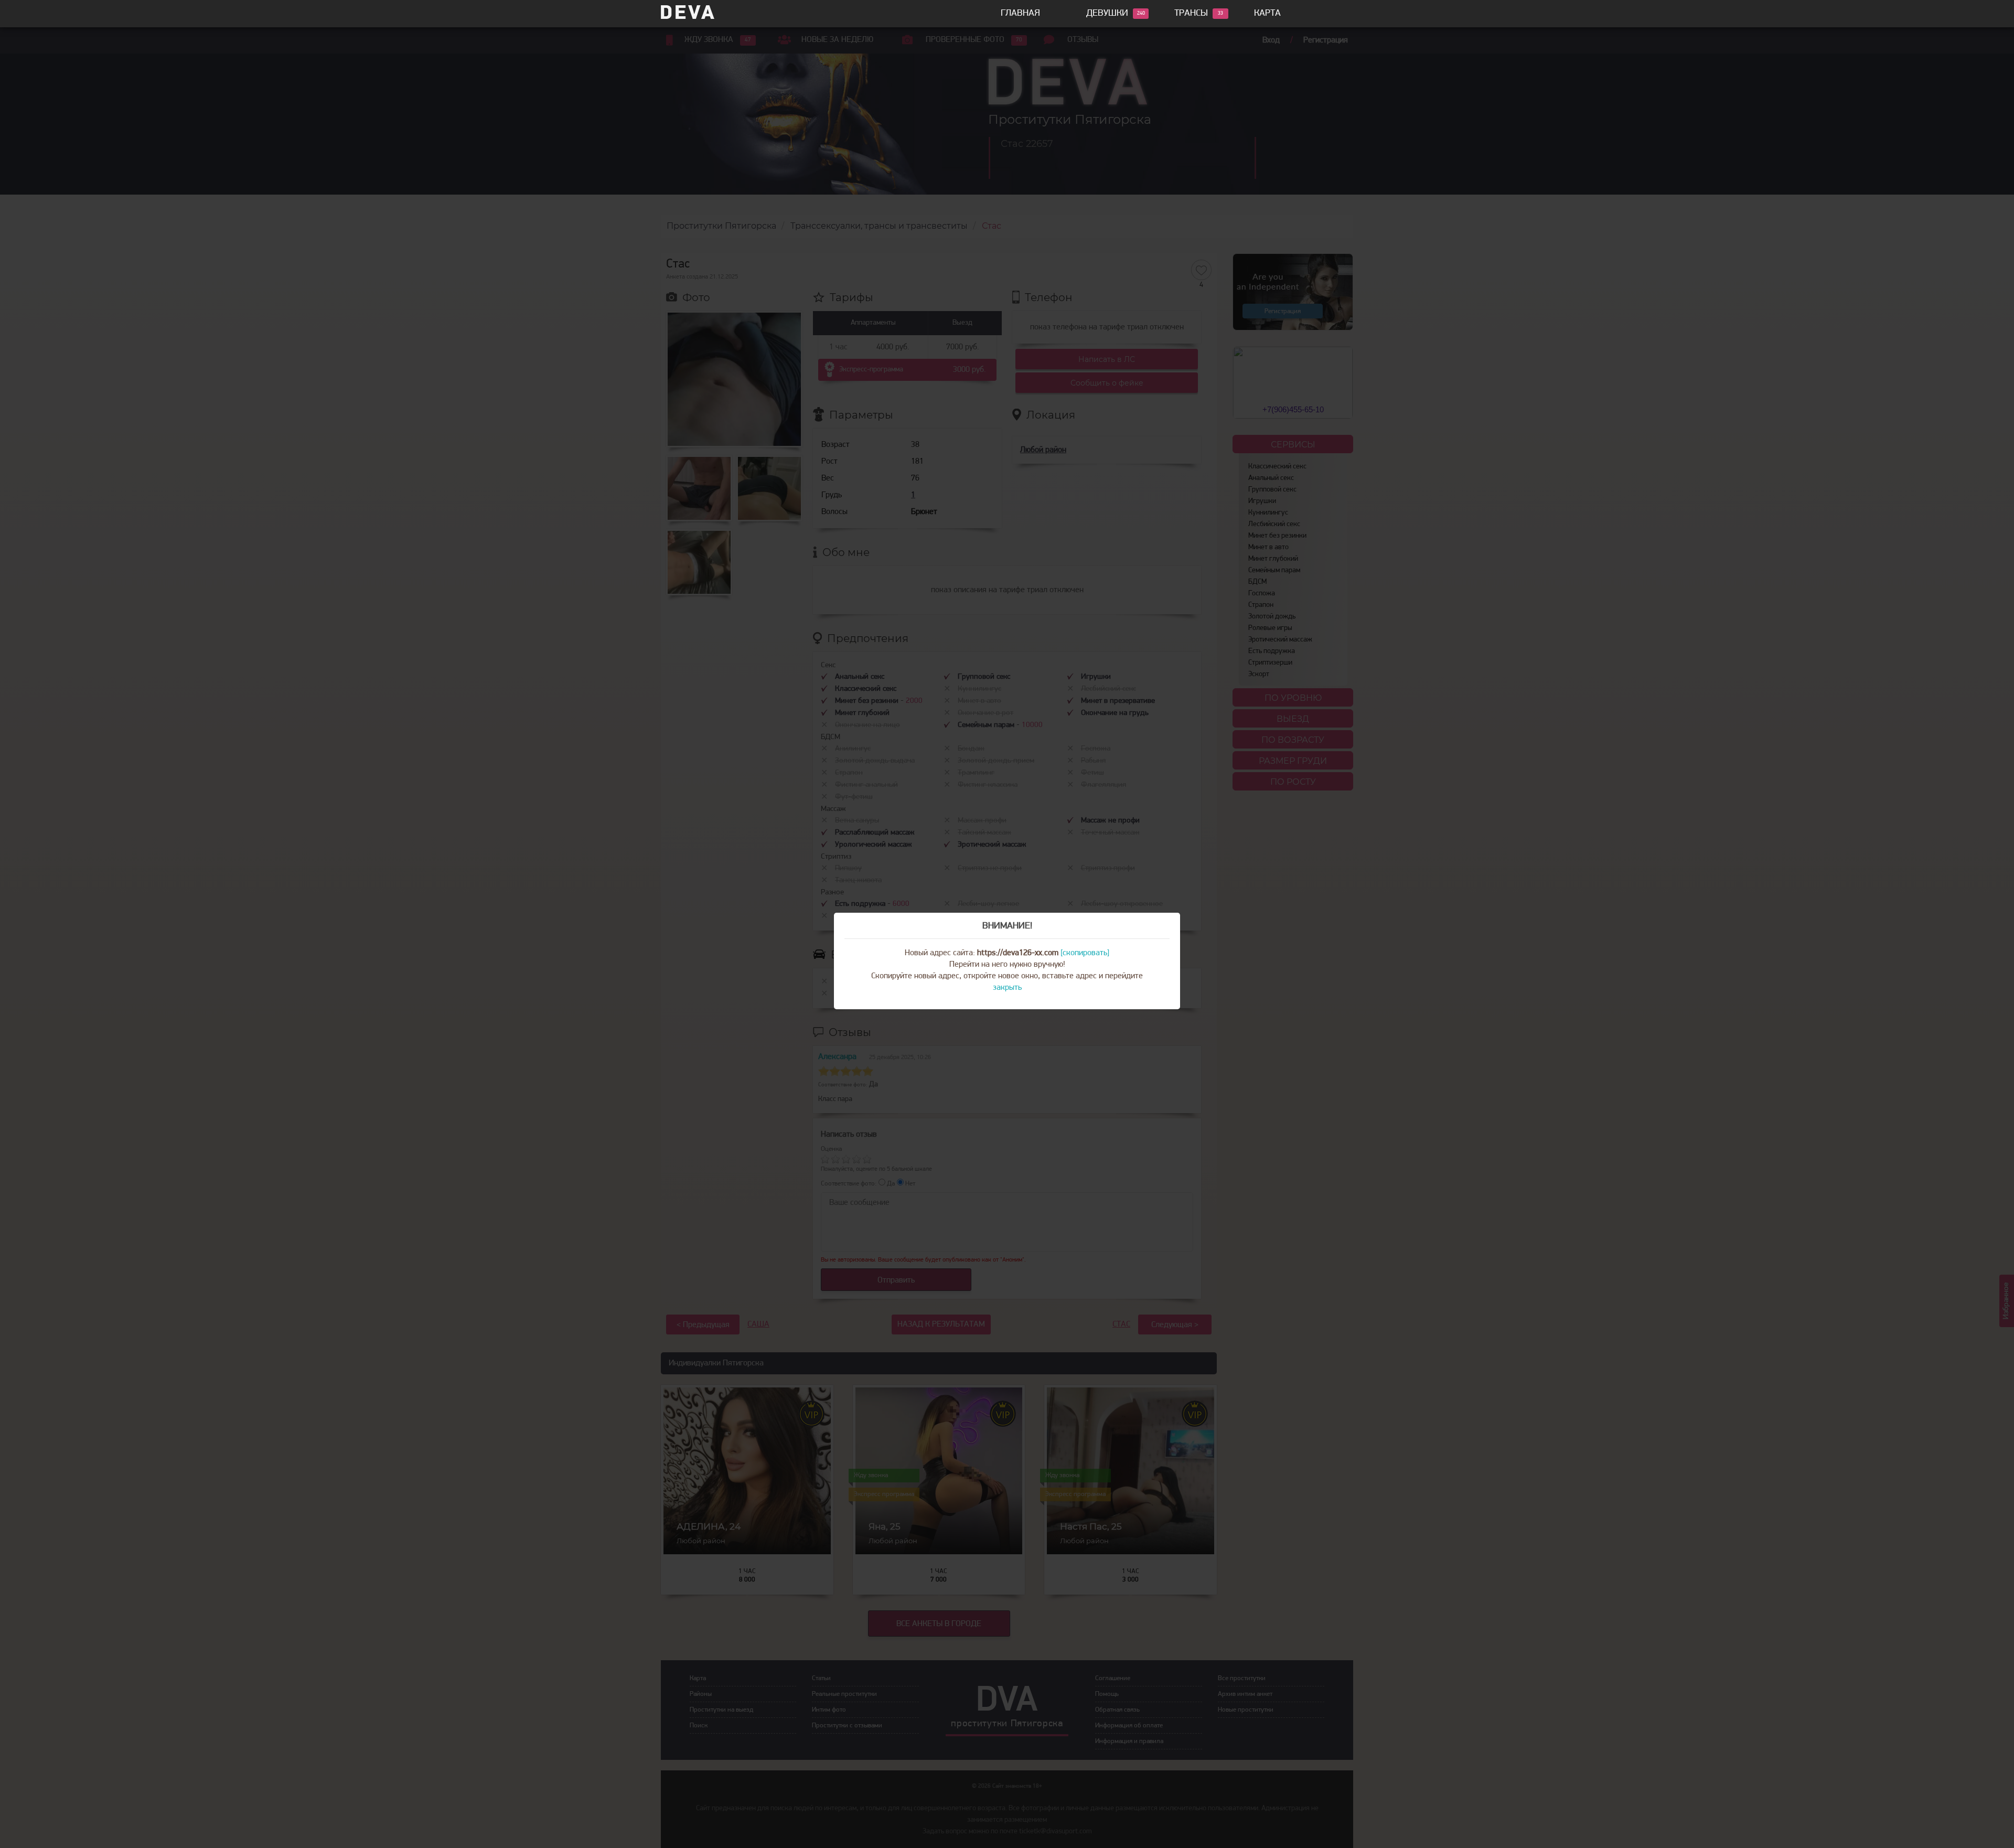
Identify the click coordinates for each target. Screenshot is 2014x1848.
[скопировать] (1085, 953)
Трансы (1191, 14)
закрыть (1007, 988)
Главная (1020, 14)
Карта (1267, 14)
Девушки (1107, 14)
